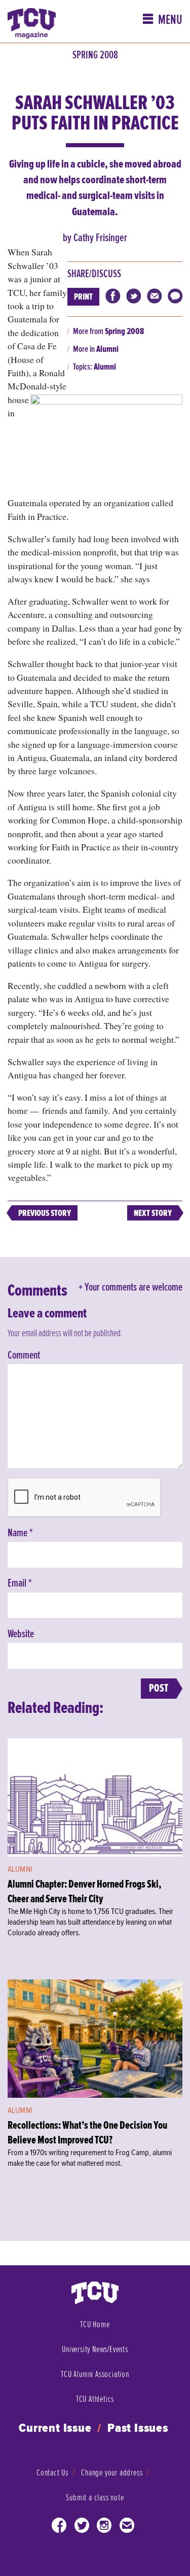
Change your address (112, 2473)
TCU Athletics (95, 2399)
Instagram (104, 2528)
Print (83, 297)
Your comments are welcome (134, 1287)
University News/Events (95, 2349)
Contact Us (52, 2473)
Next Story (153, 1213)
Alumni (107, 349)
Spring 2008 (95, 55)
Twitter (82, 2528)
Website (21, 1634)
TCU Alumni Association (95, 2374)
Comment (24, 1356)
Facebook (59, 2528)
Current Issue (55, 2429)
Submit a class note (95, 2498)
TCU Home (95, 2324)
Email (20, 1583)
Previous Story (45, 1213)
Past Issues (138, 2429)
